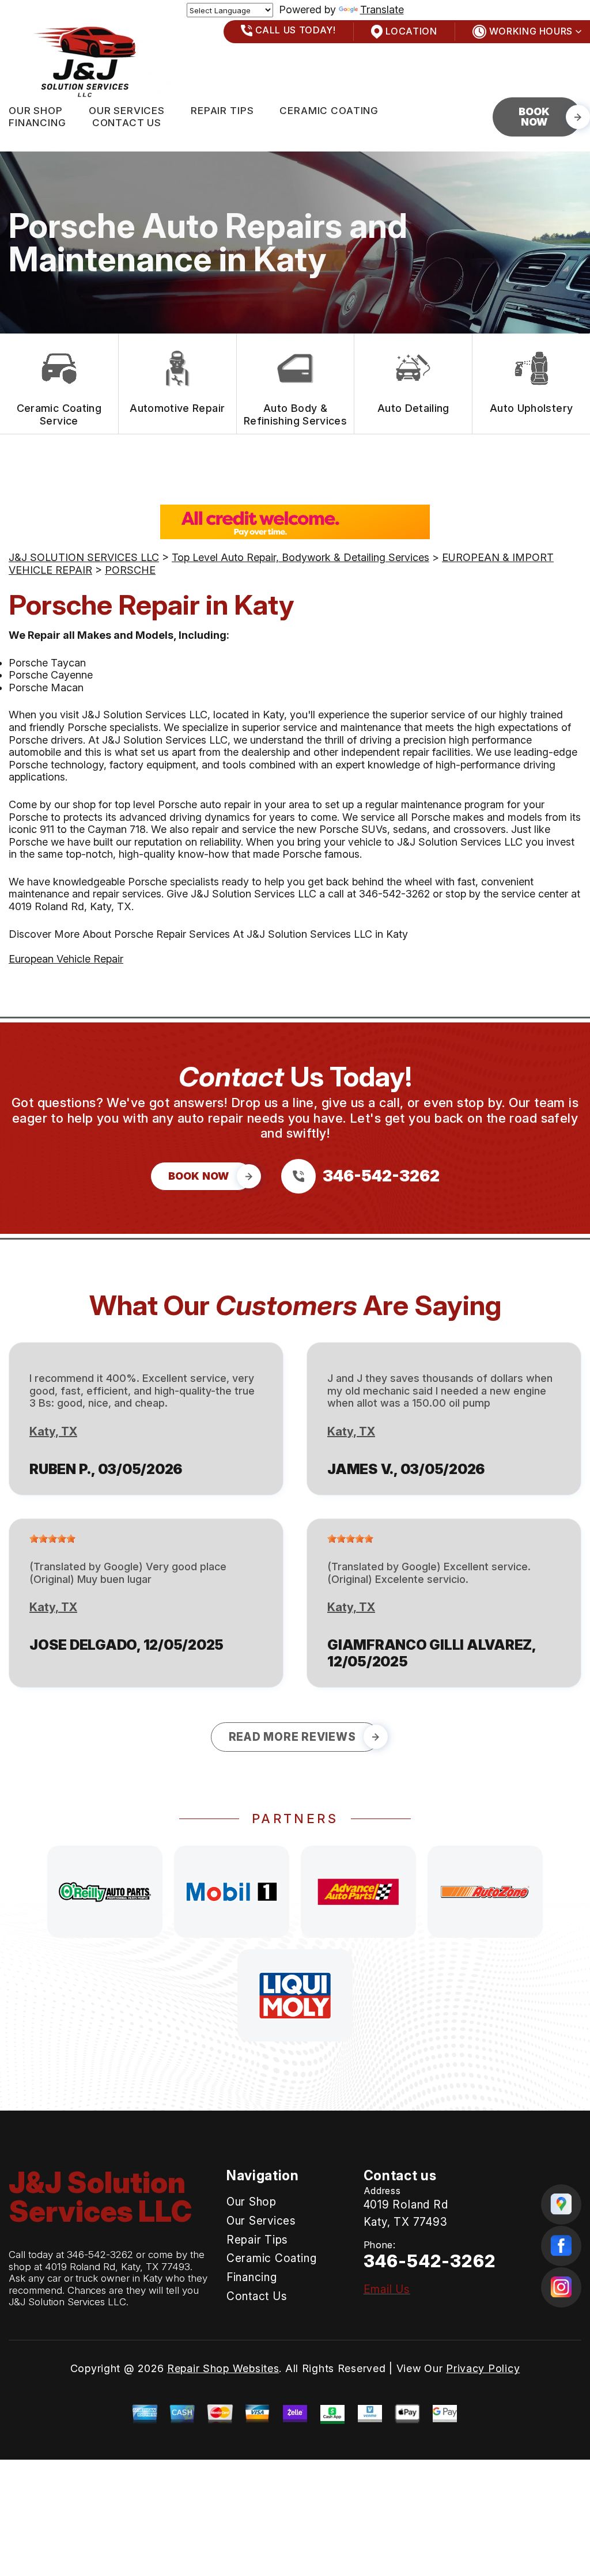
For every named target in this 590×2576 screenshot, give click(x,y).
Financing (37, 123)
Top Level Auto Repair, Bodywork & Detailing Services (300, 557)
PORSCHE (130, 570)
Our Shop (36, 111)
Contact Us (127, 123)
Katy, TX (53, 1431)
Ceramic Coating (329, 111)
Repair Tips (222, 111)
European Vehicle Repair (66, 959)
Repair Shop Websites (223, 2368)
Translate (382, 10)
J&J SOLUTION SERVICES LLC (84, 557)
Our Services (127, 111)
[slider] (52, 1539)
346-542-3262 (394, 894)
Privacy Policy (483, 2368)
